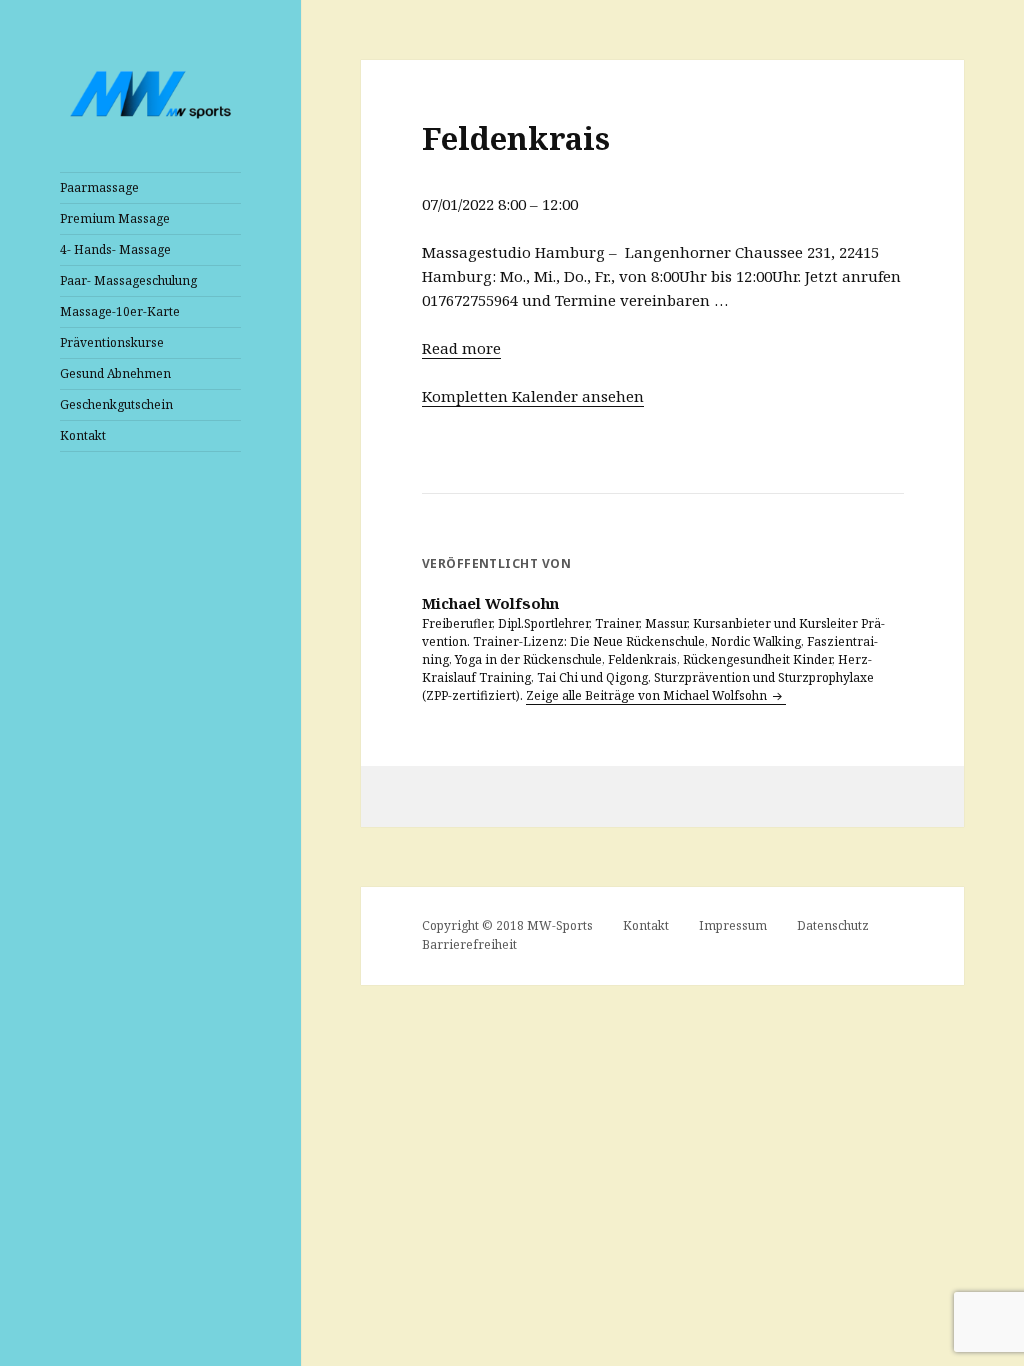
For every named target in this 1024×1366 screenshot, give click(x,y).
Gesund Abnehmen (115, 373)
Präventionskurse (112, 342)
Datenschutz (833, 925)
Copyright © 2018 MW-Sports (507, 925)
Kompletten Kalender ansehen (533, 396)
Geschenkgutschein (116, 404)
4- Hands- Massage (115, 249)
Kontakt (83, 435)
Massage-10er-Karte (120, 311)
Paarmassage (99, 187)
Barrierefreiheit (469, 944)
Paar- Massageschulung (128, 280)
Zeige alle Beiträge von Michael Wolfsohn (648, 695)
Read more (461, 348)
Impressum (733, 925)
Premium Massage (115, 218)
